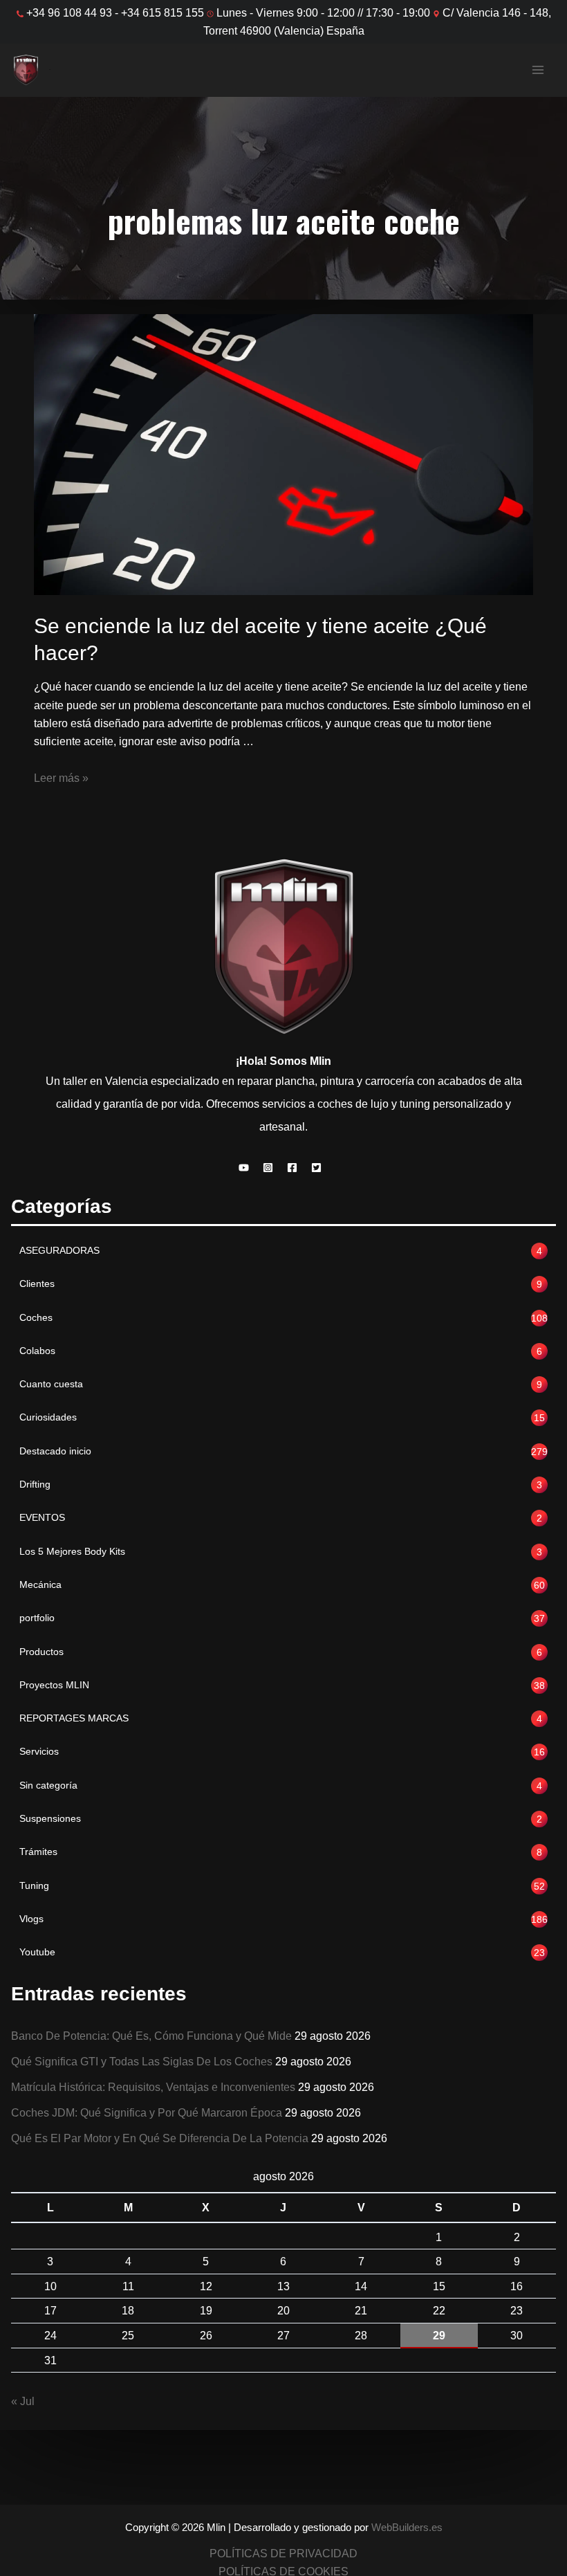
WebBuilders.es (407, 2528)
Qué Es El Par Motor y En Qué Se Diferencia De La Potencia (160, 2138)
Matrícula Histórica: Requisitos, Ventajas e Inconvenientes (153, 2087)
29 (439, 2335)
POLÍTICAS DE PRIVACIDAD (283, 2553)
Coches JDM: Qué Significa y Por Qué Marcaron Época (147, 2112)
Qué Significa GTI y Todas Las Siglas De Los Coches (142, 2061)
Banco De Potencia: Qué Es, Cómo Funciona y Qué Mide (151, 2036)
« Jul (23, 2401)
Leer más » (61, 778)
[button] (247, 1168)
